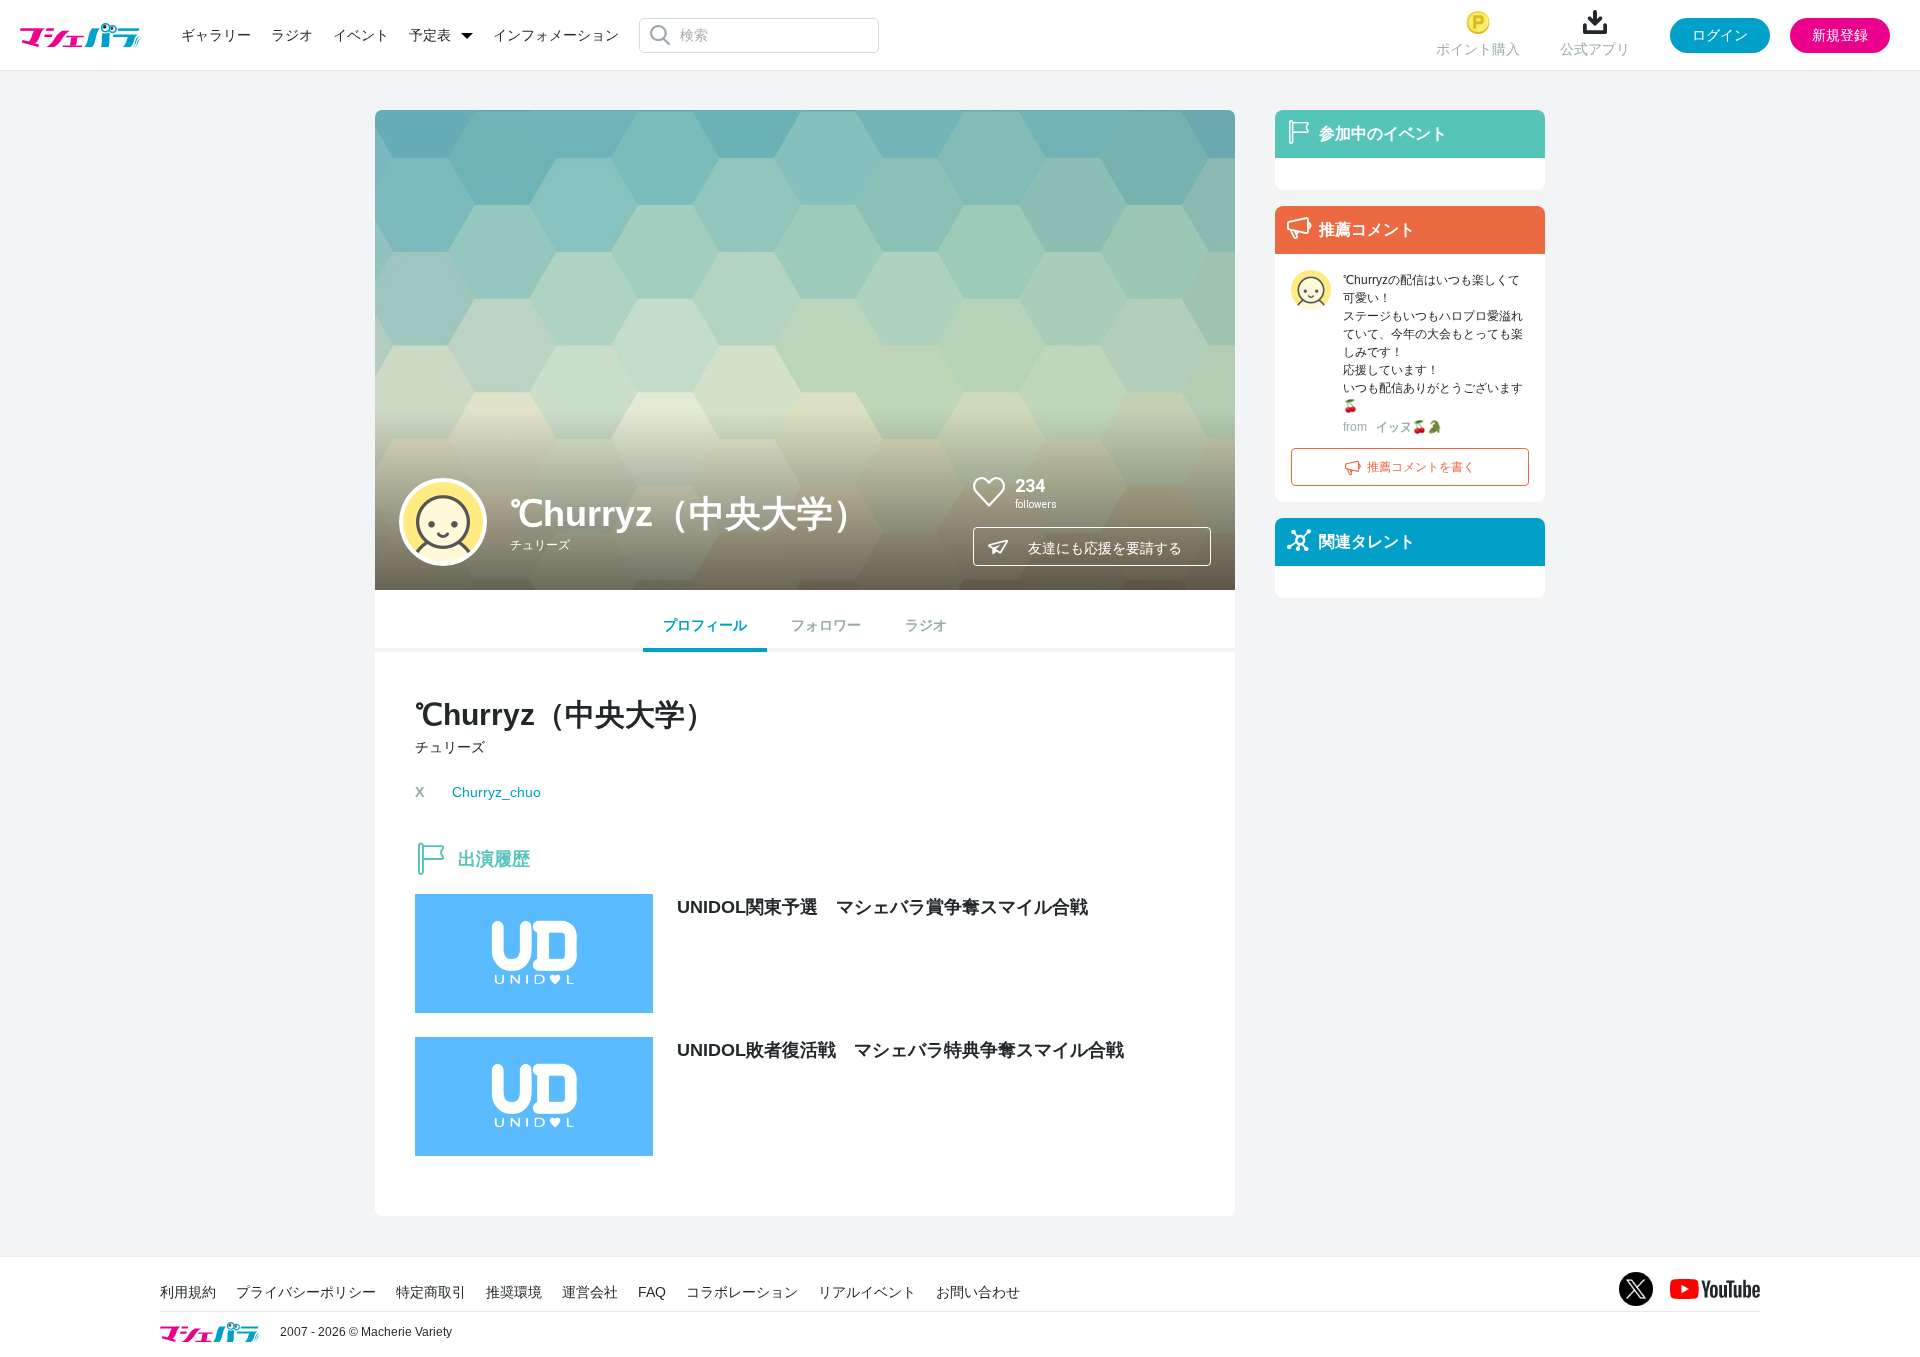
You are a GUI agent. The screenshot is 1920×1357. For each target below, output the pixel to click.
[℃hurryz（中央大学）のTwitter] (1179, 491)
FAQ (652, 1292)
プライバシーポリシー (306, 1292)
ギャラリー (216, 35)
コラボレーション (742, 1292)
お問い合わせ (978, 1292)
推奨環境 (514, 1292)
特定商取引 (431, 1292)
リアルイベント (867, 1292)
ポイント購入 (1478, 49)
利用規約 (188, 1292)
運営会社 (590, 1292)
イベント (361, 35)
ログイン (1720, 35)
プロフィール (705, 625)
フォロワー (826, 625)
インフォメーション (556, 35)
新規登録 (1840, 35)
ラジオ (292, 35)
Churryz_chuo (496, 792)
